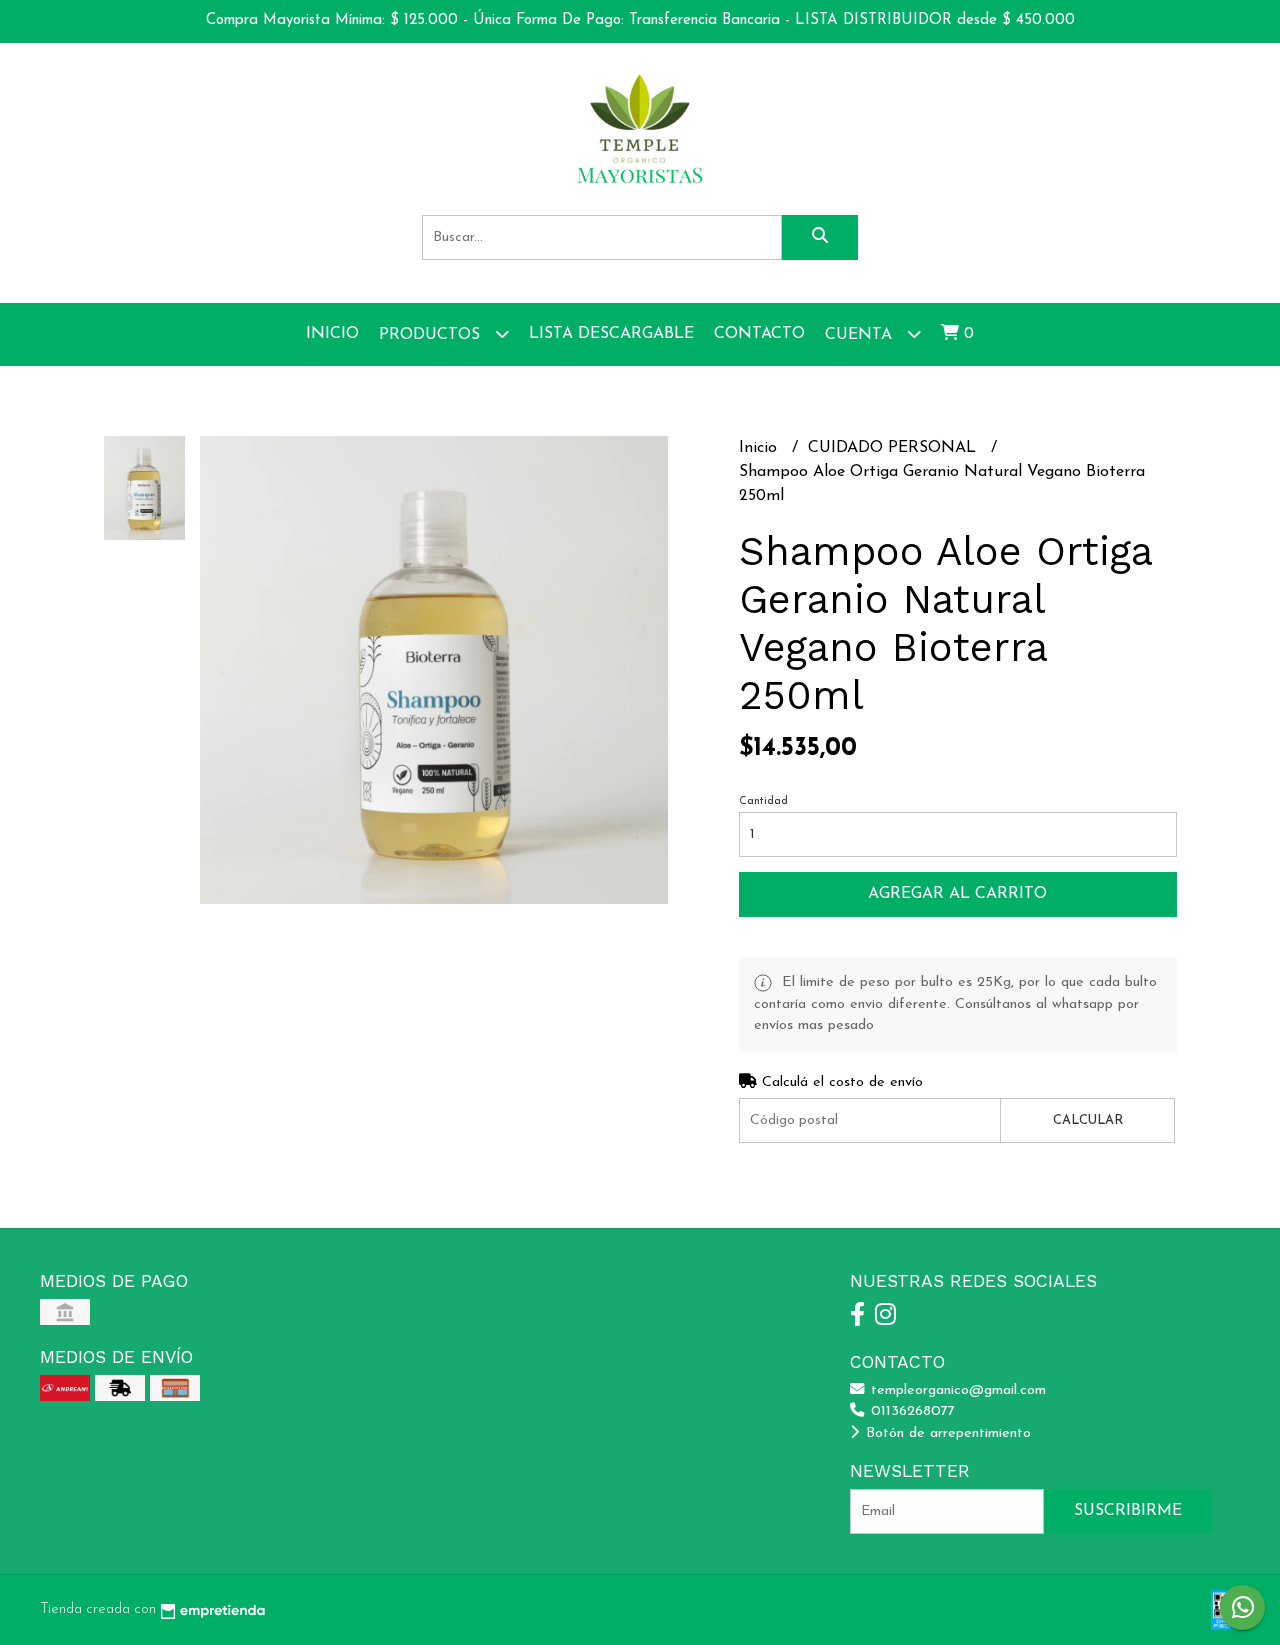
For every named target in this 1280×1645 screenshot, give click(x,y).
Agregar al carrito (957, 894)
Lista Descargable (611, 334)
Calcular (1088, 1120)
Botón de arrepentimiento (946, 1433)
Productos (432, 335)
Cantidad (763, 801)
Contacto (759, 334)
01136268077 (910, 1411)
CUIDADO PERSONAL (894, 448)
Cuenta (861, 335)
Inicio (332, 334)
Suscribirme (1128, 1511)
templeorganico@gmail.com (956, 1390)
